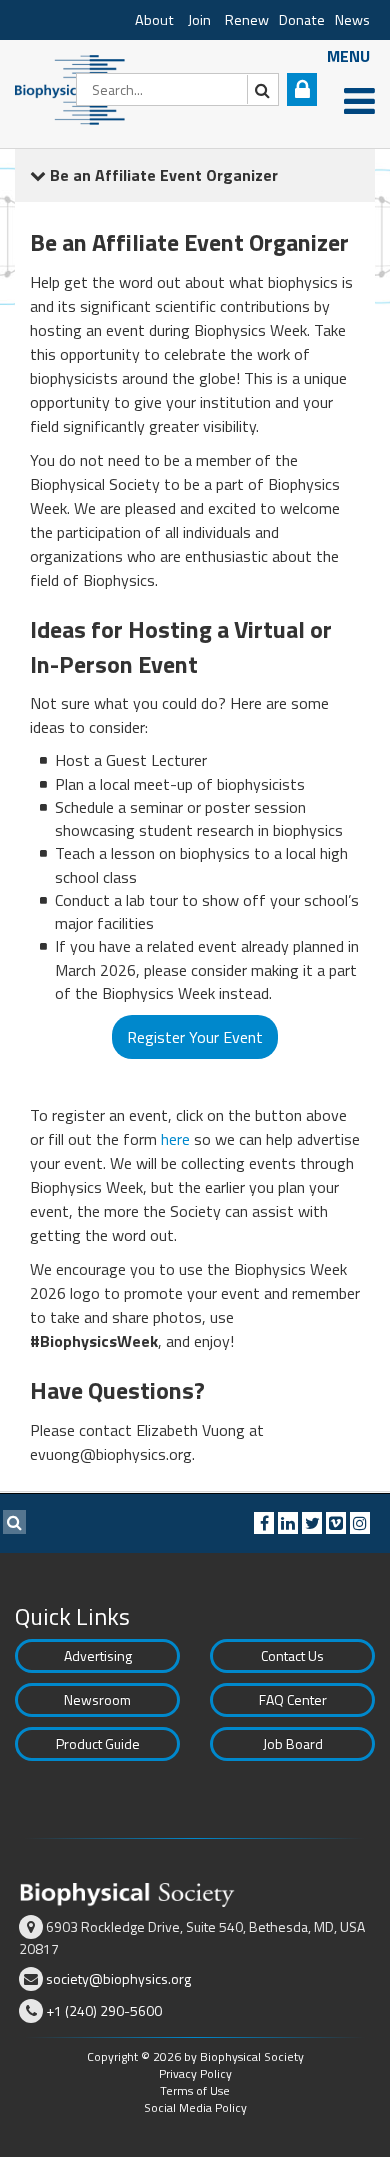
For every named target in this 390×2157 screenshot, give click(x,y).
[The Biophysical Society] (75, 88)
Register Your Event (195, 1037)
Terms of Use (195, 2090)
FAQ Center (293, 1699)
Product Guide (98, 1743)
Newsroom (97, 1699)
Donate (302, 20)
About (154, 20)
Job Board (293, 1743)
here (175, 1139)
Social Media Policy (195, 2107)
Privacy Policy (195, 2073)
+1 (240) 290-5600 (104, 2010)
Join (199, 20)
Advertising (98, 1655)
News (352, 20)
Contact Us (292, 1655)
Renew (247, 20)
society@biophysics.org (118, 1978)
